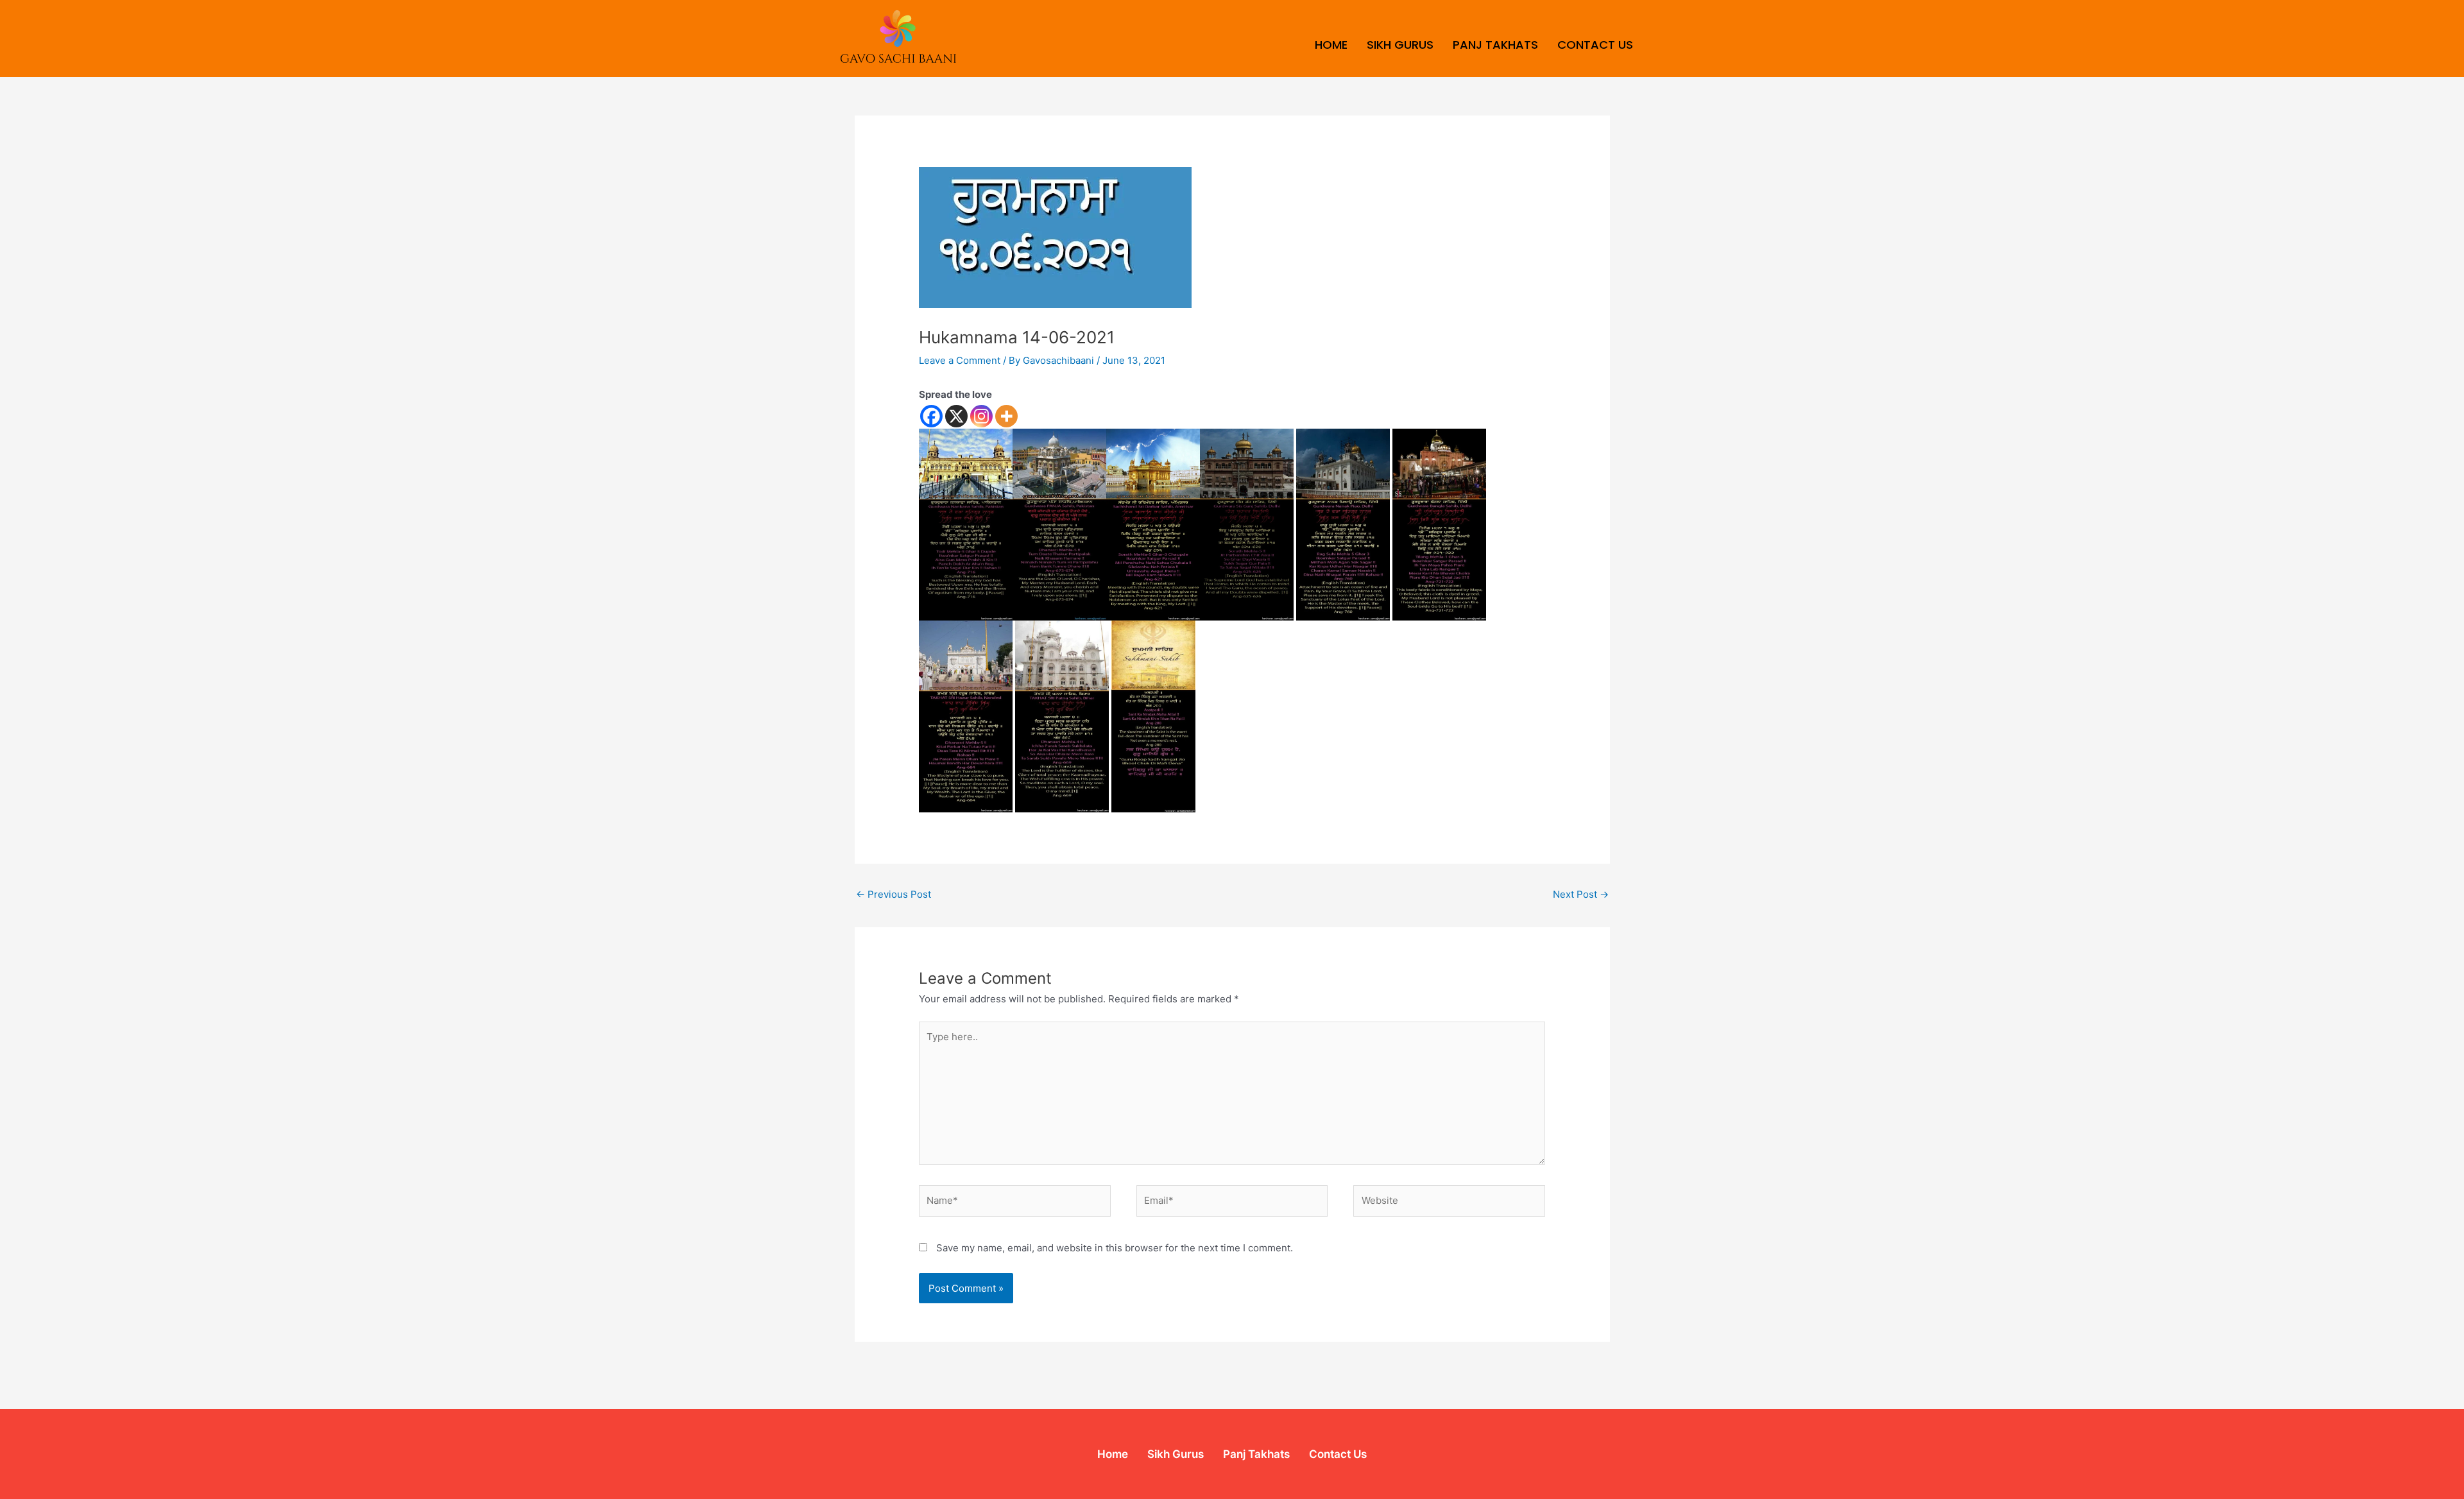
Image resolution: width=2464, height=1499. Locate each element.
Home (1331, 45)
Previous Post (894, 894)
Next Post (1581, 894)
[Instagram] (981, 416)
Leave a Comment (960, 360)
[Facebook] (931, 416)
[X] (956, 416)
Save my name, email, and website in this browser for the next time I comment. (1115, 1248)
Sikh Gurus (1400, 45)
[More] (1006, 416)
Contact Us (1595, 45)
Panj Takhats (1495, 45)
